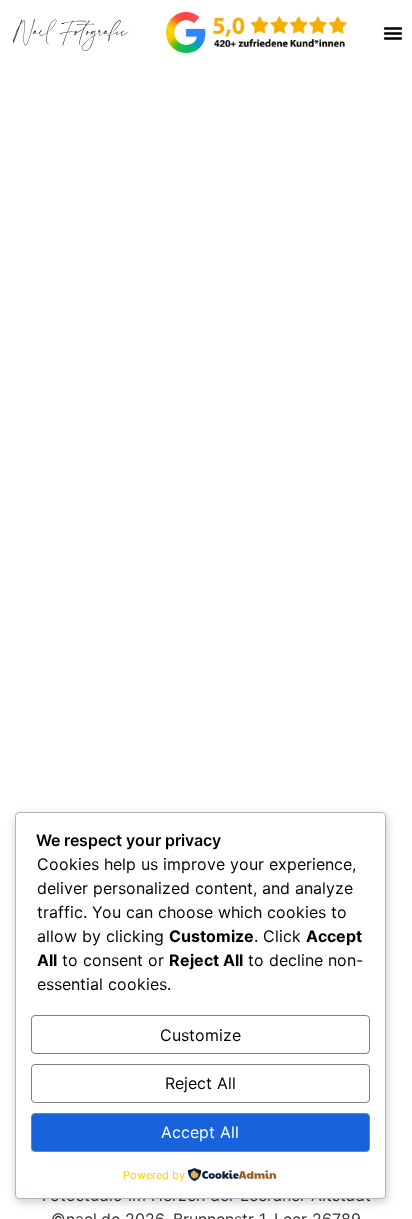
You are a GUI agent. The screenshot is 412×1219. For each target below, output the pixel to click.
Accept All (200, 1132)
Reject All (200, 1083)
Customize (200, 1035)
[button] (393, 33)
